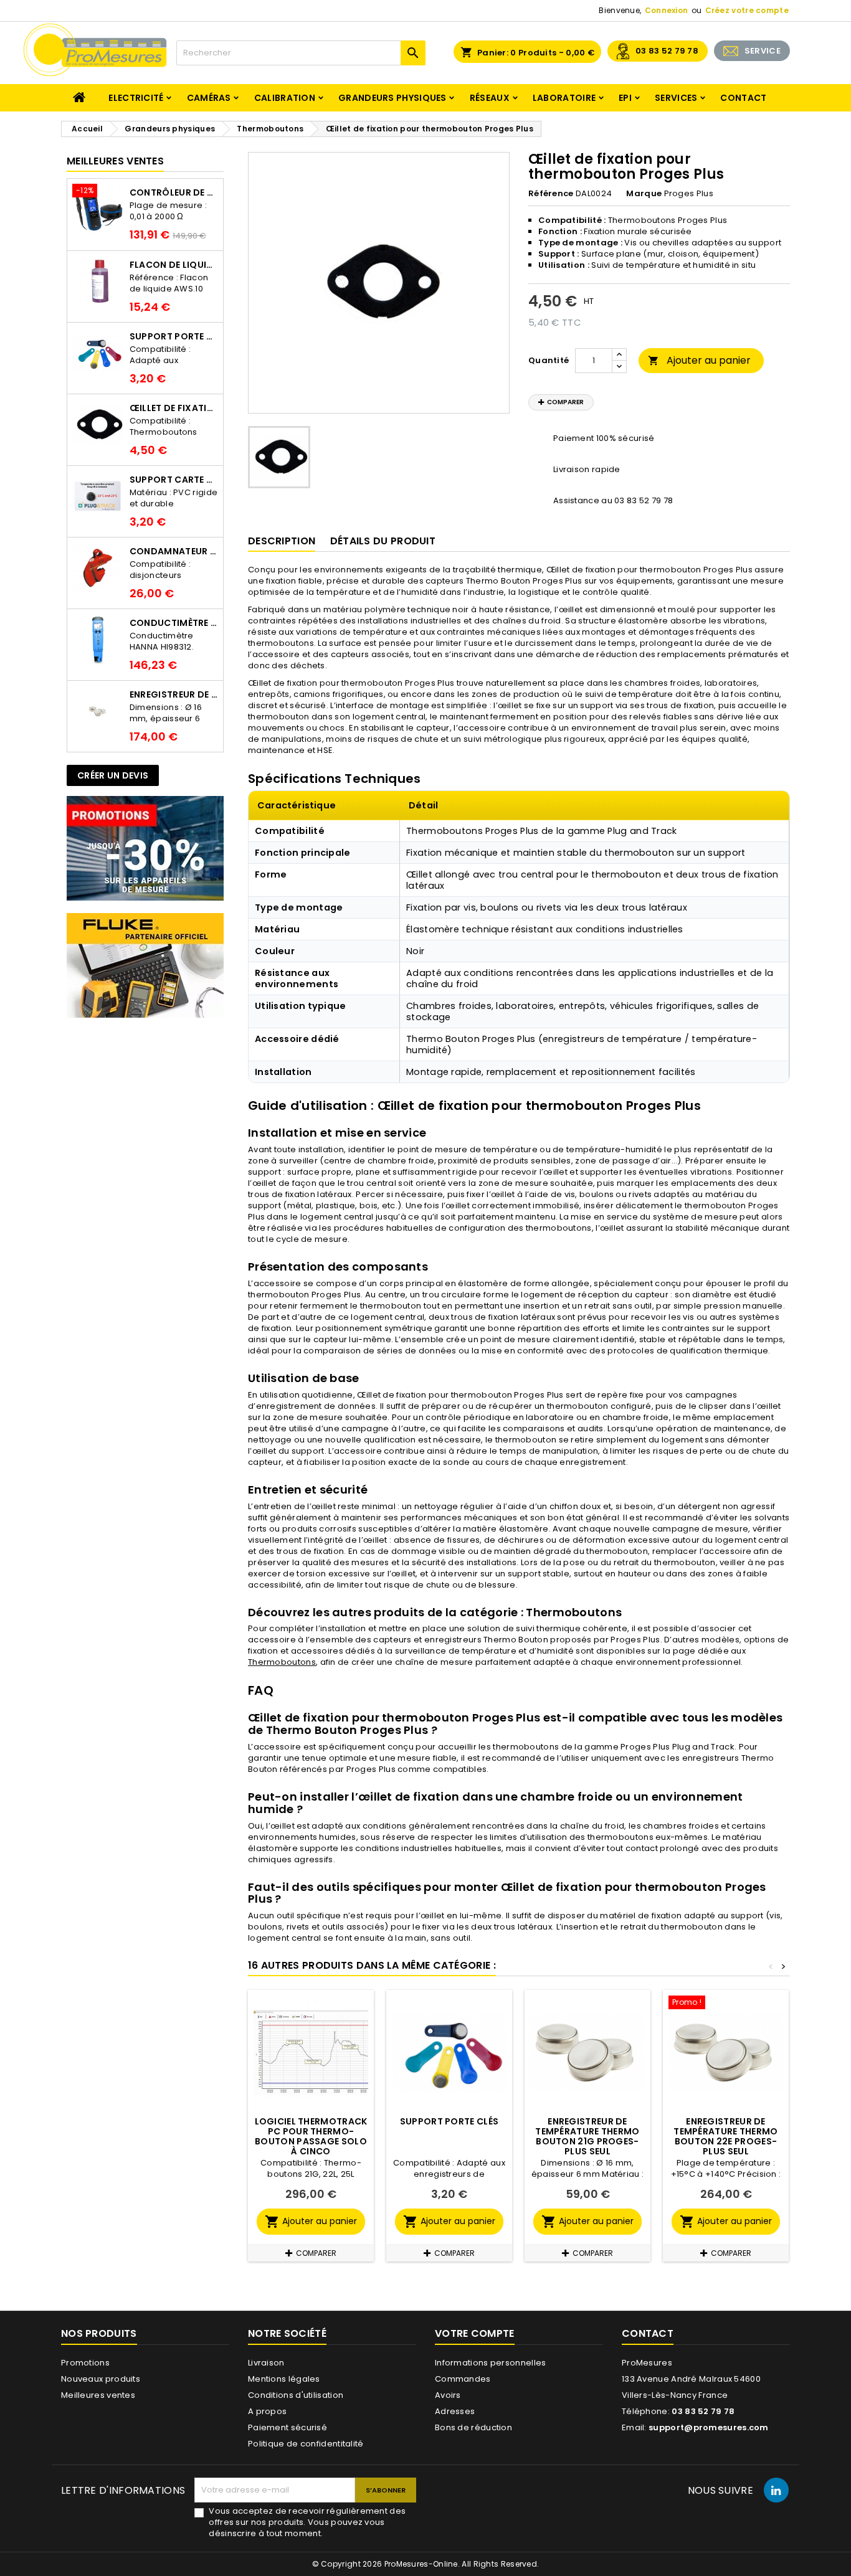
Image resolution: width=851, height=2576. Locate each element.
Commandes (463, 2379)
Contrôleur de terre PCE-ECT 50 (174, 192)
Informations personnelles (491, 2363)
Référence (551, 194)
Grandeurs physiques (392, 98)
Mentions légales (284, 2379)
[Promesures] (145, 848)
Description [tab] (282, 541)
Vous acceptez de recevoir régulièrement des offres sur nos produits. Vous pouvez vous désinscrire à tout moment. (307, 2522)
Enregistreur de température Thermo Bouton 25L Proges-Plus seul (174, 694)
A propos (267, 2411)
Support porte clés (174, 336)
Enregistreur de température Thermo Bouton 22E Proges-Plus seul (725, 2136)
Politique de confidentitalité (306, 2444)
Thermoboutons (282, 1662)
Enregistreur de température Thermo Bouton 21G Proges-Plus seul (587, 2136)
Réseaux (490, 98)
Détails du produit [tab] (383, 541)
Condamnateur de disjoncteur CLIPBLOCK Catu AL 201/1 (174, 551)
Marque (644, 194)
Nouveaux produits (101, 2379)
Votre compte (475, 2333)
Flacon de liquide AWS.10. (174, 265)
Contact (743, 98)
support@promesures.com (709, 2427)
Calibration (285, 98)
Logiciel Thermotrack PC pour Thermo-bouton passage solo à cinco (311, 2136)
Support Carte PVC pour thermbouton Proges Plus (174, 480)
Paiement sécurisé (288, 2427)
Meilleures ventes (98, 2395)
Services (676, 98)
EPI (625, 98)
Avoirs (448, 2395)
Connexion (667, 10)
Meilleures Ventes (115, 161)
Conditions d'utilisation (296, 2395)
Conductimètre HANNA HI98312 (174, 623)
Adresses (455, 2411)
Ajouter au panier (699, 360)
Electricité (136, 98)
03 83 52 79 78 (667, 51)
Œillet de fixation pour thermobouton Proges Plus (174, 408)
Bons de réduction (473, 2427)
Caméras (209, 98)
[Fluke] (145, 965)
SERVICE (763, 51)
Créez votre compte (747, 10)
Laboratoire (564, 98)
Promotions (85, 2363)
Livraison (266, 2363)
